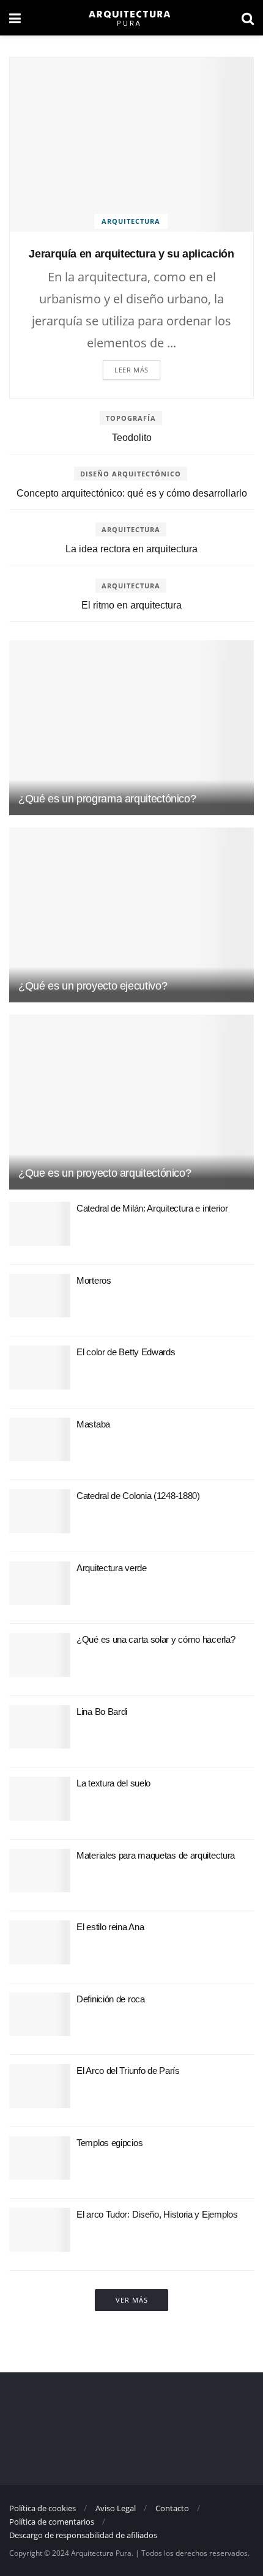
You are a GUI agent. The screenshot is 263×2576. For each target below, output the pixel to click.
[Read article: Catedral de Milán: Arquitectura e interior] (40, 1224)
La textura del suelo (113, 1783)
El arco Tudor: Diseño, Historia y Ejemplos (157, 2214)
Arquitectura (131, 221)
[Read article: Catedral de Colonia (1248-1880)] (40, 1511)
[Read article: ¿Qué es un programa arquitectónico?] (131, 728)
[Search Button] (248, 18)
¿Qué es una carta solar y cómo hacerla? (156, 1639)
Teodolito (132, 438)
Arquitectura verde (112, 1568)
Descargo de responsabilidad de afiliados (83, 2535)
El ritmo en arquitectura (131, 605)
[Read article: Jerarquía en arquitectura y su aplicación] (131, 145)
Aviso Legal (116, 2508)
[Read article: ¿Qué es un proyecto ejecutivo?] (131, 915)
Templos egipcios (109, 2143)
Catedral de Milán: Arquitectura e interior (152, 1208)
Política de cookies (43, 2508)
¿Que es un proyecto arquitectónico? (105, 1173)
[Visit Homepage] (131, 18)
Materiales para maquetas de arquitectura (156, 1855)
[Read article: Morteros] (40, 1296)
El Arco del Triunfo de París (128, 2071)
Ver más (132, 2300)
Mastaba (93, 1424)
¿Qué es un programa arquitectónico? (107, 799)
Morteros (94, 1280)
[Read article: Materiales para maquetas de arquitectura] (40, 1871)
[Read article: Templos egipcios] (40, 2158)
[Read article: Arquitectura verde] (40, 1583)
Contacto (172, 2508)
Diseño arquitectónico (131, 474)
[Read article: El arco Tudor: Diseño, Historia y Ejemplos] (40, 2230)
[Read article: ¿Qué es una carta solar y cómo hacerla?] (40, 1655)
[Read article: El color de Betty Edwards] (40, 1368)
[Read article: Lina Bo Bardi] (40, 1727)
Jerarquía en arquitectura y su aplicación (131, 254)
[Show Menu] (15, 18)
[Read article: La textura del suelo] (40, 1799)
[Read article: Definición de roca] (40, 2015)
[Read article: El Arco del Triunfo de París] (40, 2086)
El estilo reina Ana (110, 1927)
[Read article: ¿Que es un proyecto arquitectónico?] (131, 1102)
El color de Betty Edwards (126, 1352)
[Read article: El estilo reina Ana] (40, 1942)
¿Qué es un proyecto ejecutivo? (93, 986)
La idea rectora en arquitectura (131, 549)
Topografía (131, 418)
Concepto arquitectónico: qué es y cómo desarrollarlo (132, 493)
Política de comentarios (52, 2522)
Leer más (131, 370)
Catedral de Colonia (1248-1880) (138, 1496)
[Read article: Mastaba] (40, 1440)
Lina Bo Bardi (102, 1712)
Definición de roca (111, 1999)
